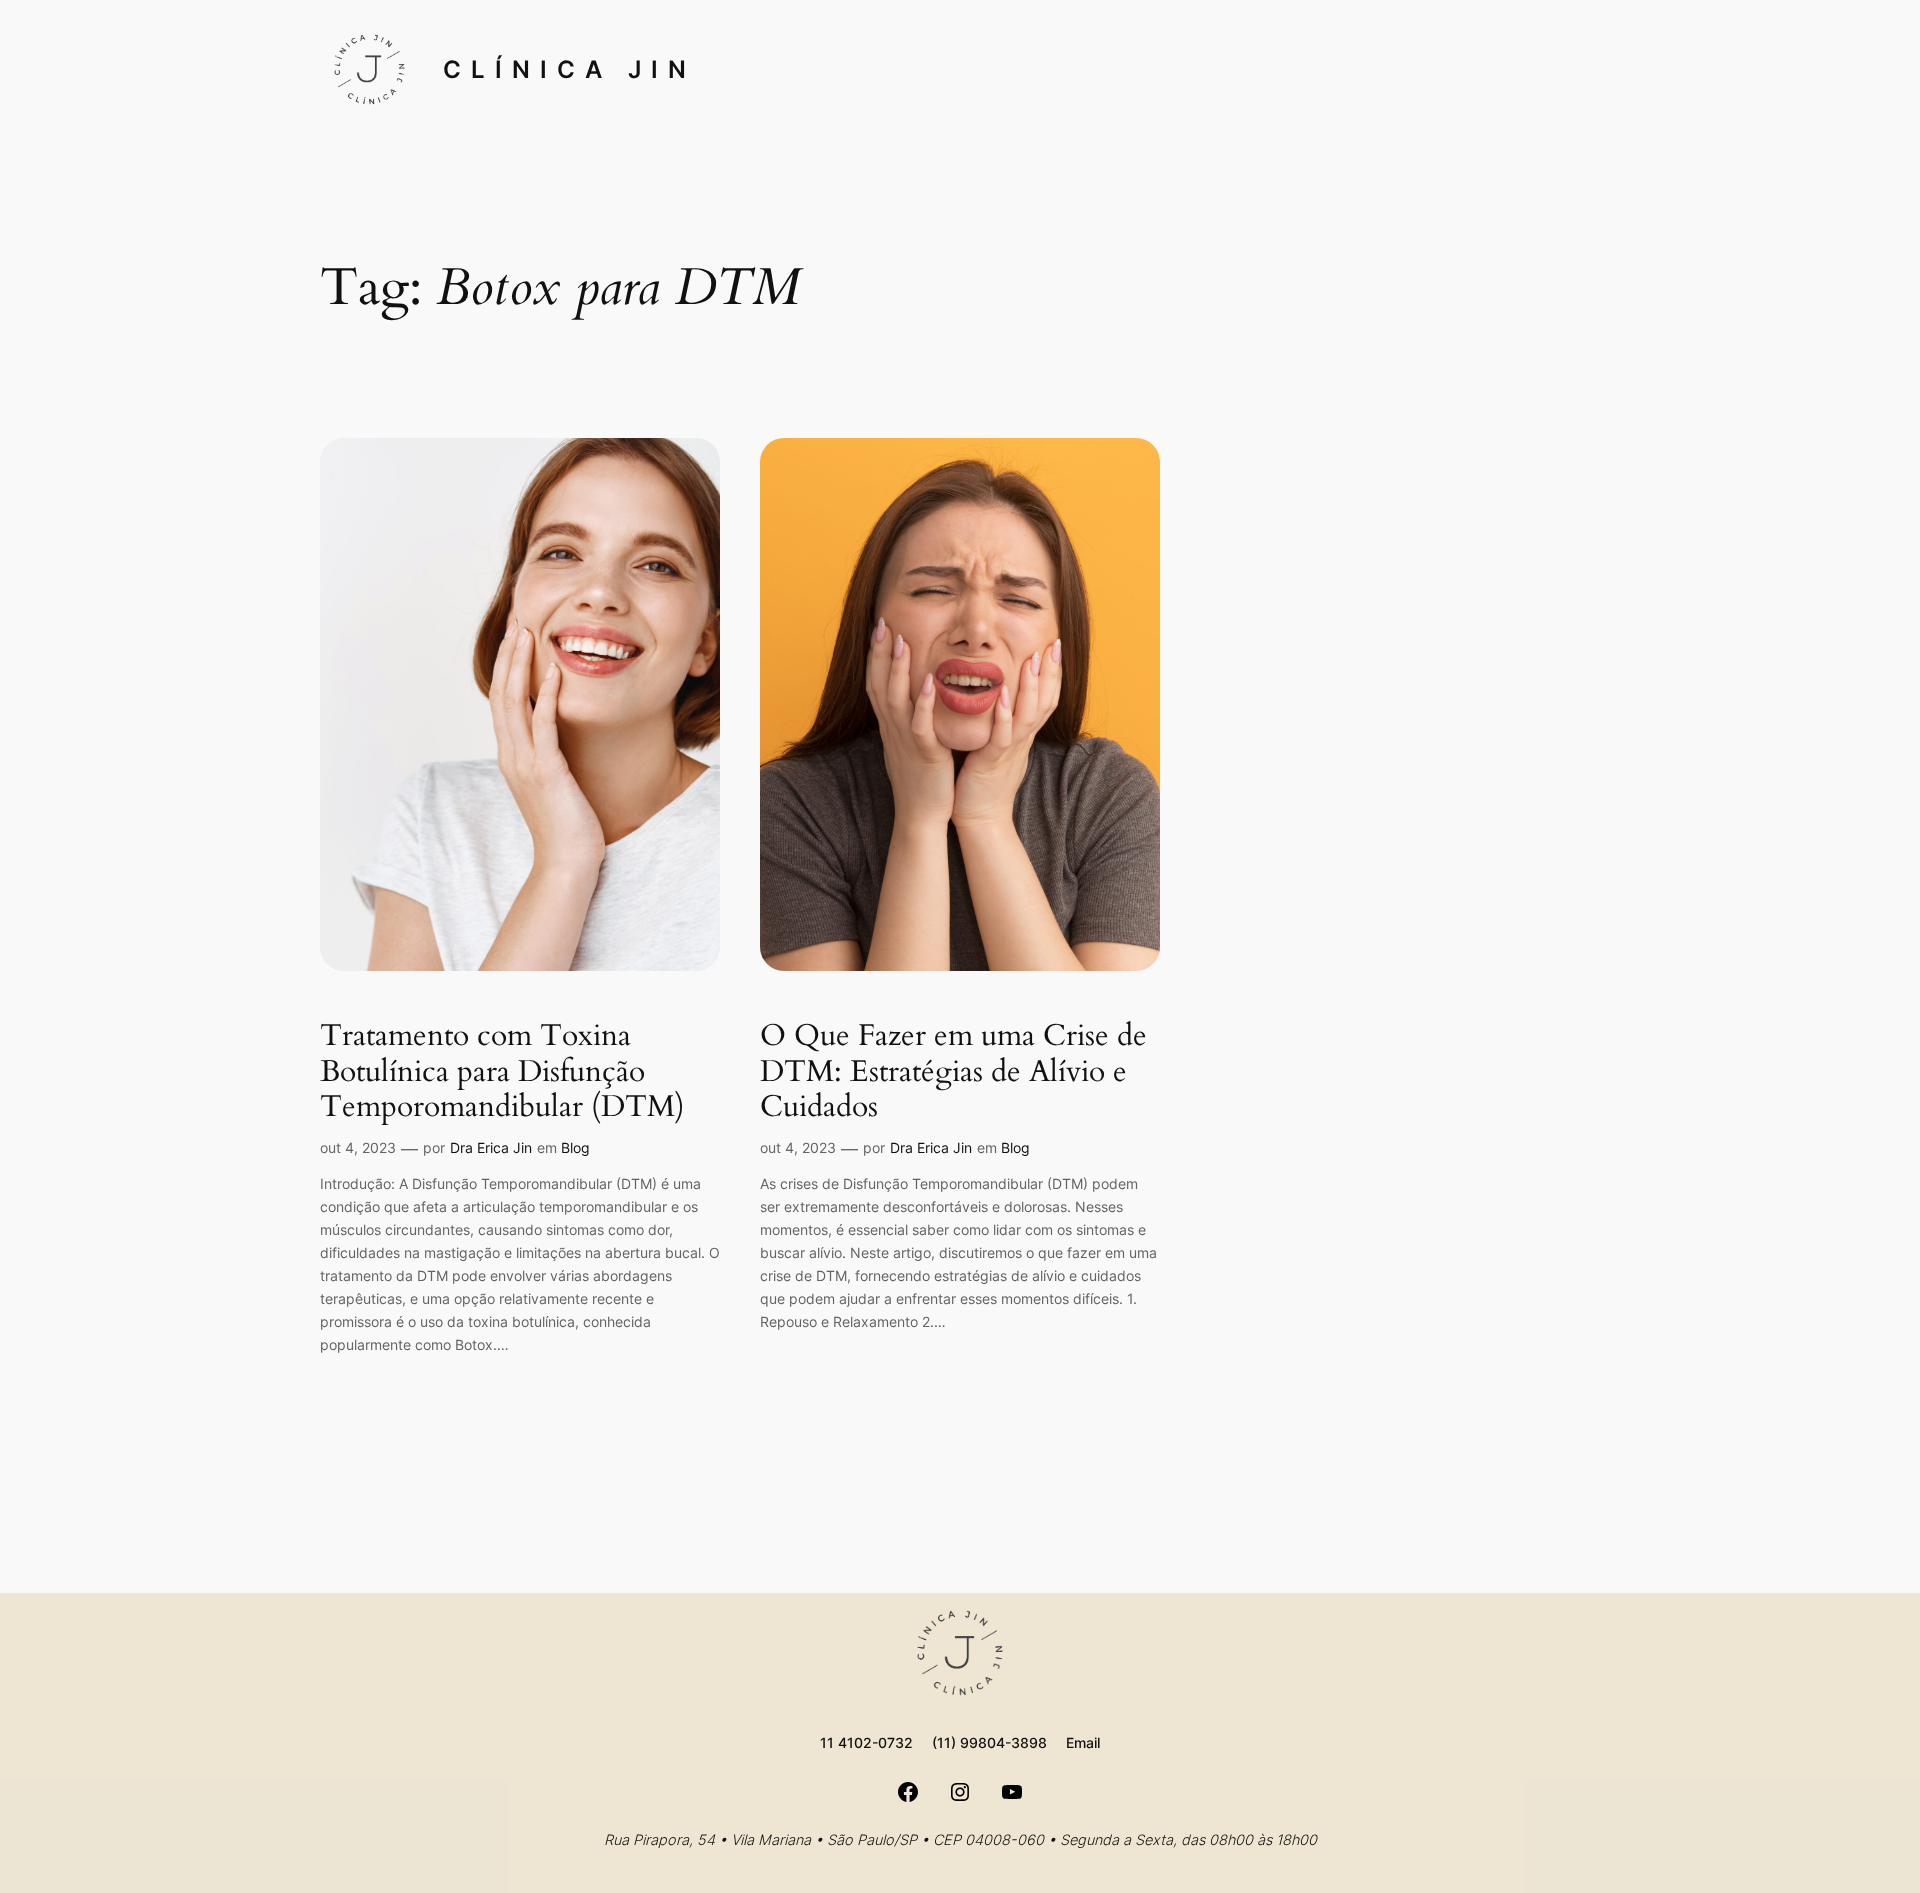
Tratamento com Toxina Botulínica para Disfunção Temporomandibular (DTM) (502, 1072)
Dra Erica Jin (491, 1147)
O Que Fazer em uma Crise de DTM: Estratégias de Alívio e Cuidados (953, 1072)
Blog (575, 1147)
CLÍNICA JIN (569, 69)
